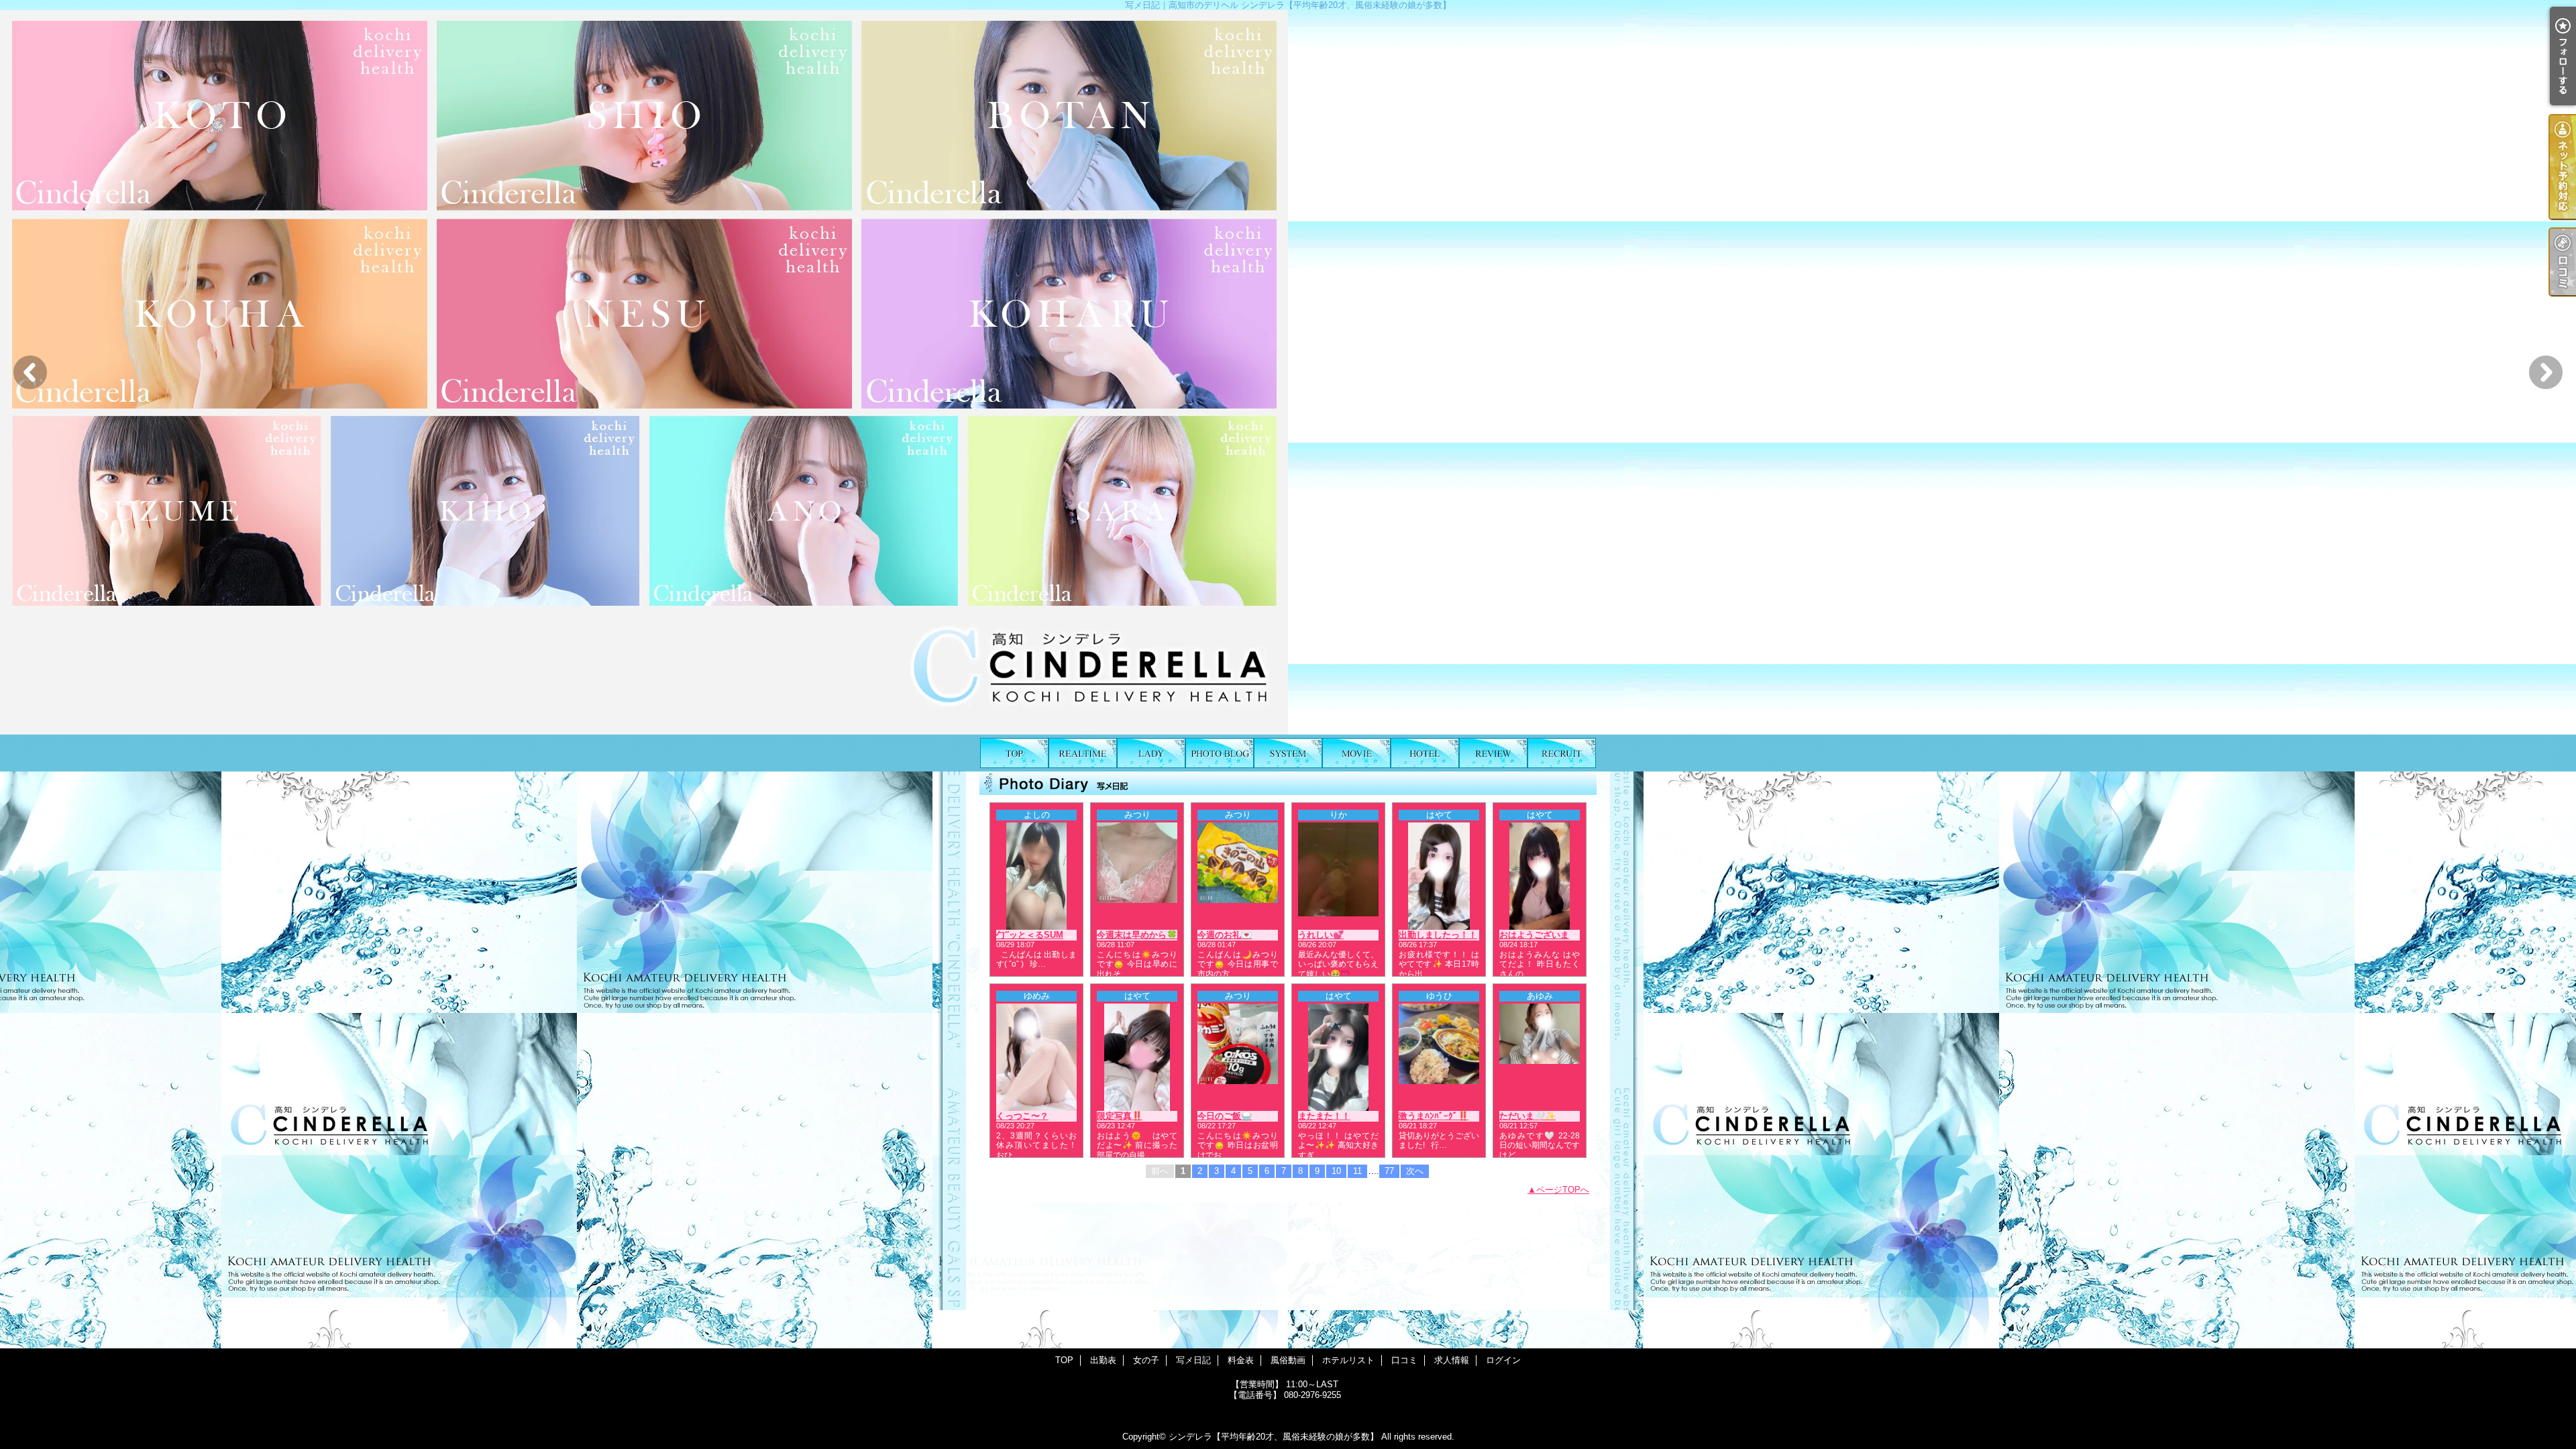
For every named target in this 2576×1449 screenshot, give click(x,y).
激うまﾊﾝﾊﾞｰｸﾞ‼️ (1434, 1116)
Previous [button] (30, 372)
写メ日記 (1220, 753)
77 (1389, 1171)
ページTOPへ (1563, 1190)
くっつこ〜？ (1022, 1116)
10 (1336, 1171)
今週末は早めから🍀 (1137, 935)
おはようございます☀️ (1544, 935)
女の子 (1151, 753)
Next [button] (2546, 372)
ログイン (1503, 1360)
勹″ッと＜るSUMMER (1039, 935)
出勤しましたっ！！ (1438, 935)
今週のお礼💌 (1225, 935)
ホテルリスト (1425, 753)
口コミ (1493, 753)
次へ (1415, 1171)
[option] (1288, 372)
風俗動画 (1356, 753)
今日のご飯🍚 (1225, 1116)
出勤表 (1083, 753)
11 (1357, 1171)
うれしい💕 (1321, 935)
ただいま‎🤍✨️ (1527, 1116)
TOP (1014, 753)
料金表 (1288, 753)
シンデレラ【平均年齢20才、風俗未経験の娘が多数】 (1274, 1437)
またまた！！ (1324, 1116)
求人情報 (1562, 753)
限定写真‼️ (1120, 1116)
